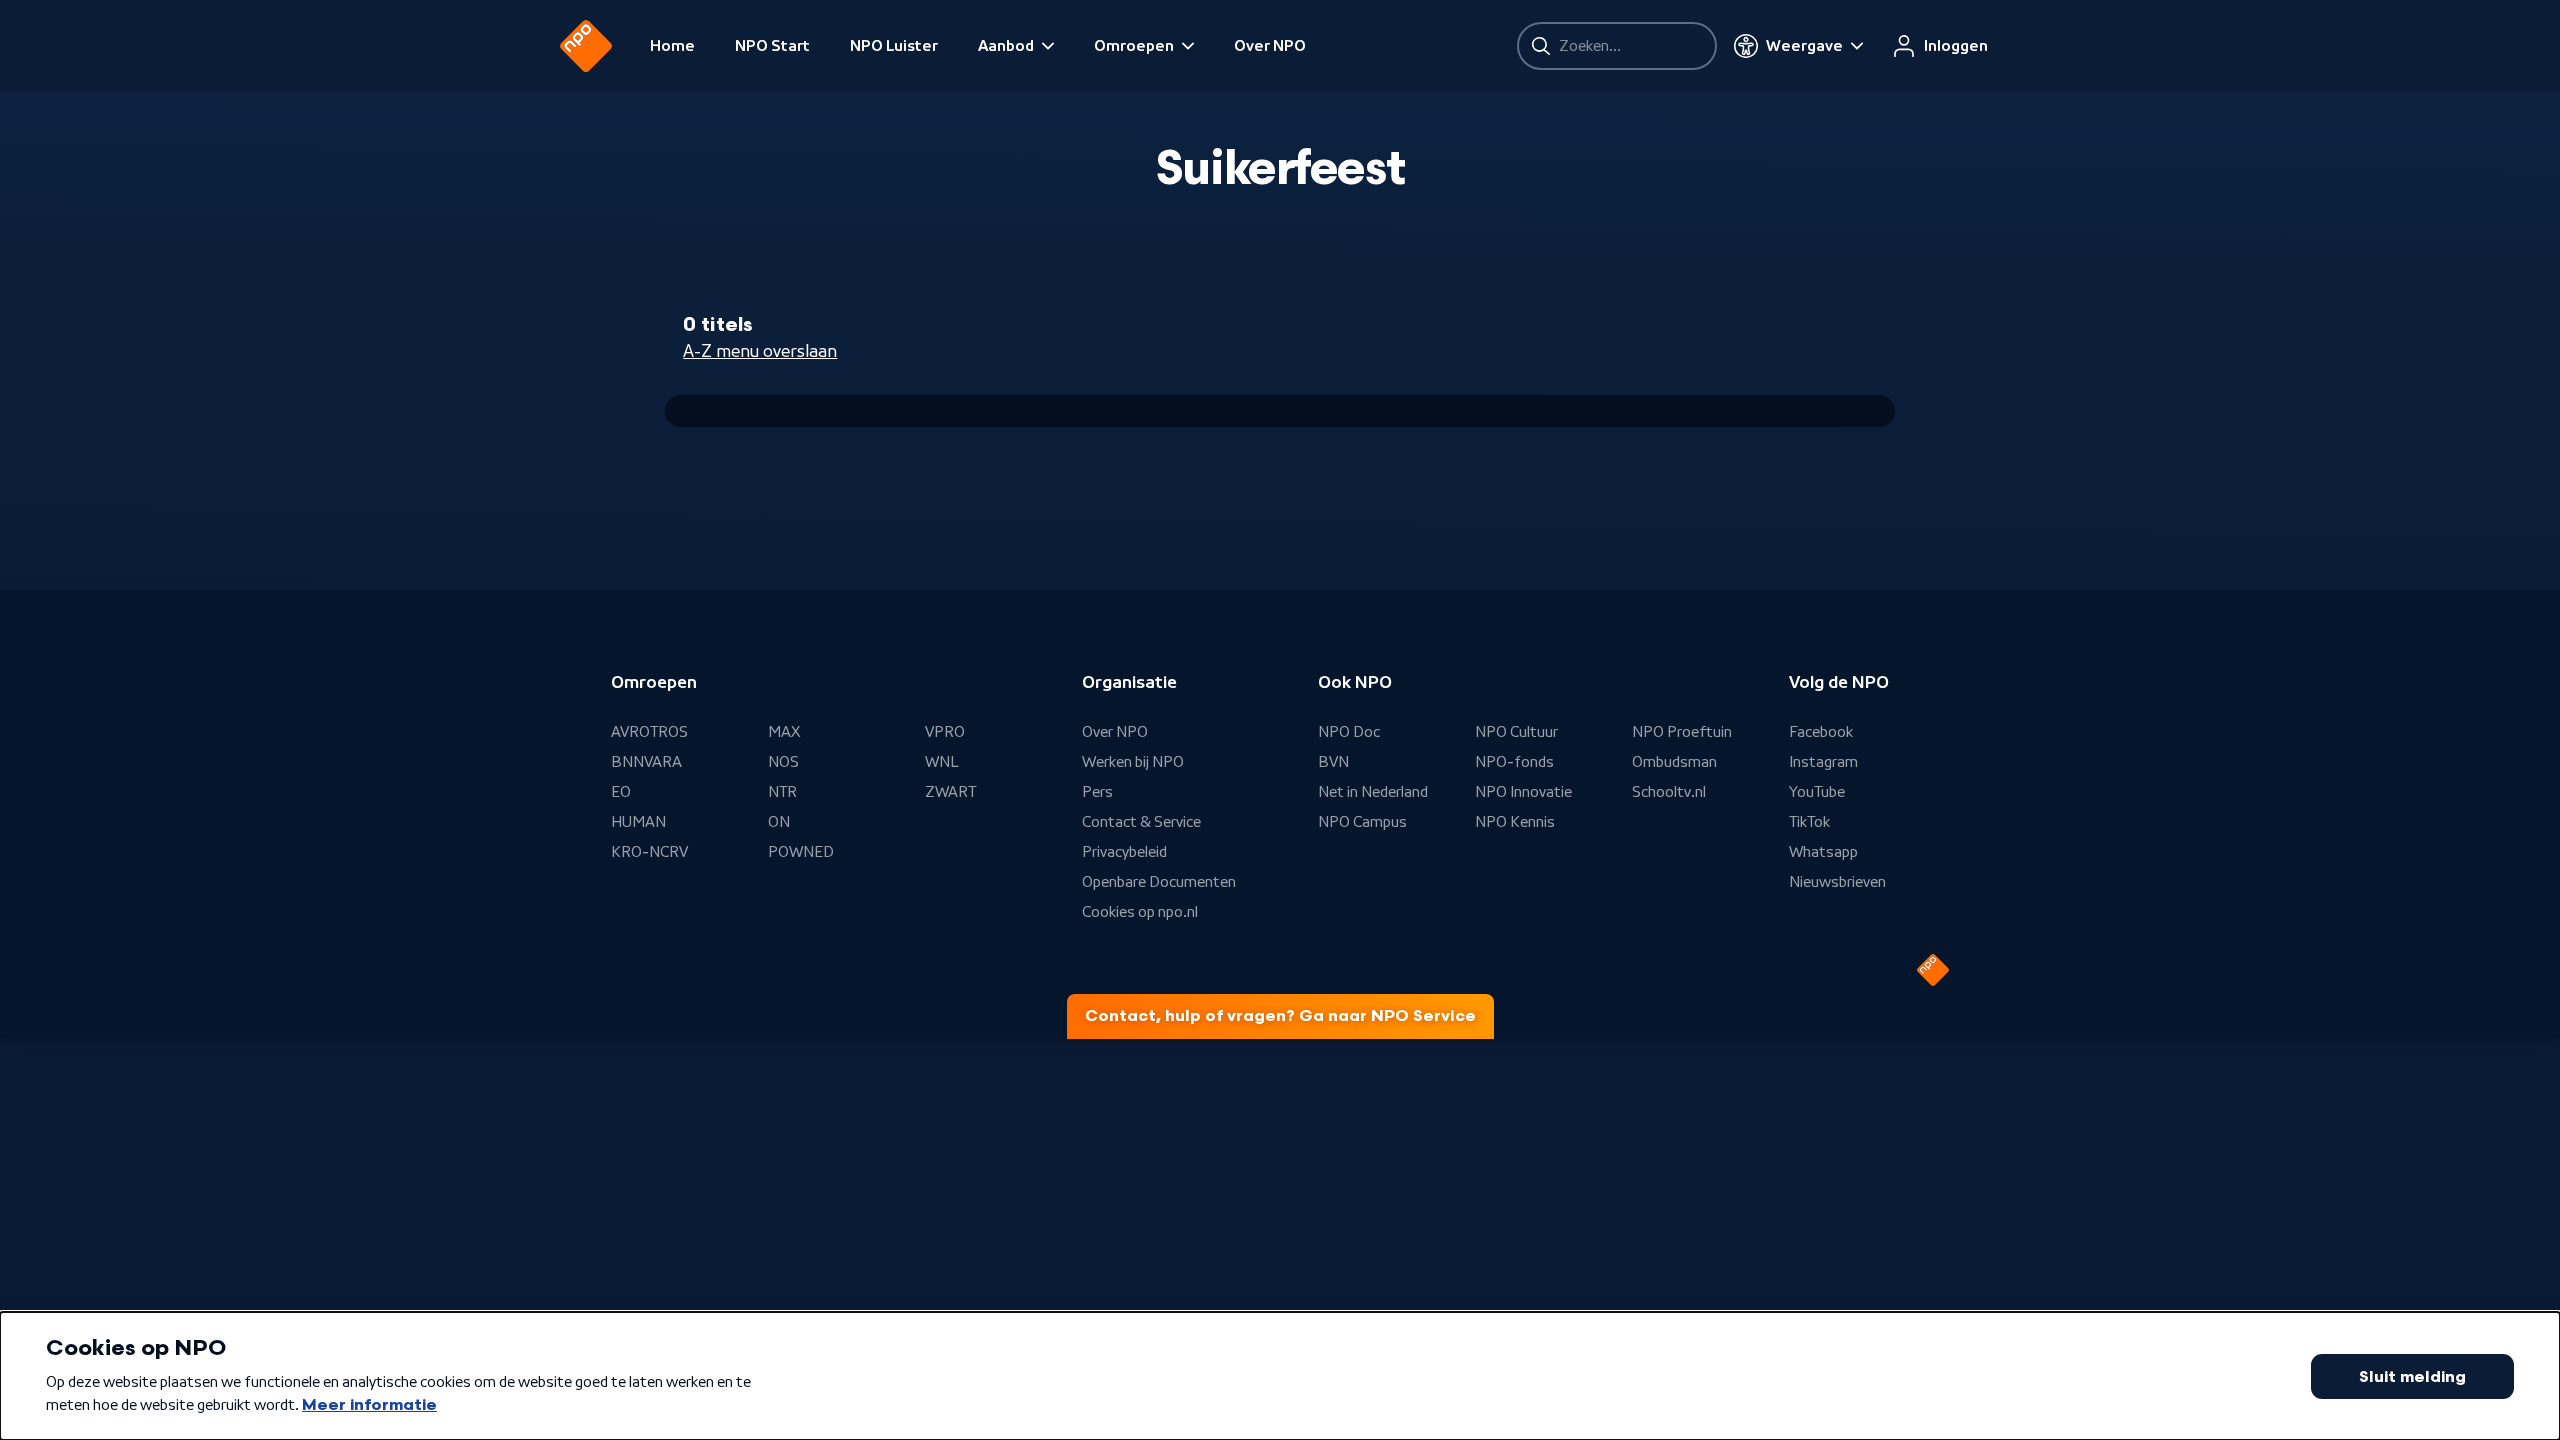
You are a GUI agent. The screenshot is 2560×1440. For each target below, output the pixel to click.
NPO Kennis (1515, 822)
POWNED (801, 852)
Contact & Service (1141, 822)
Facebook (1821, 732)
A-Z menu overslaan (760, 351)
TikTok (1809, 822)
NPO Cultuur (1516, 732)
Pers (1097, 792)
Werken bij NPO (1133, 762)
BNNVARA (646, 762)
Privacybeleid (1124, 852)
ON (779, 822)
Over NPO (1270, 46)
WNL (942, 762)
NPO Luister (894, 46)
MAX (784, 732)
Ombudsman (1674, 762)
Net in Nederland (1373, 792)
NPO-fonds (1514, 762)
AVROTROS (649, 732)
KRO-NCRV (649, 852)
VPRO (945, 732)
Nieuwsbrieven (1837, 882)
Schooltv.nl (1669, 792)
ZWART (950, 792)
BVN (1333, 762)
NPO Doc (1349, 732)
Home (672, 46)
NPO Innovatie (1523, 792)
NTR (782, 792)
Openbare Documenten (1159, 882)
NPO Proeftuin (1682, 732)
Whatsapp (1823, 852)
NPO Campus (1362, 822)
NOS (783, 762)
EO (621, 792)
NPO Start (772, 46)
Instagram (1823, 762)
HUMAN (638, 822)
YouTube (1817, 792)
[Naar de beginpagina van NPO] (586, 46)
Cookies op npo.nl (1140, 912)
